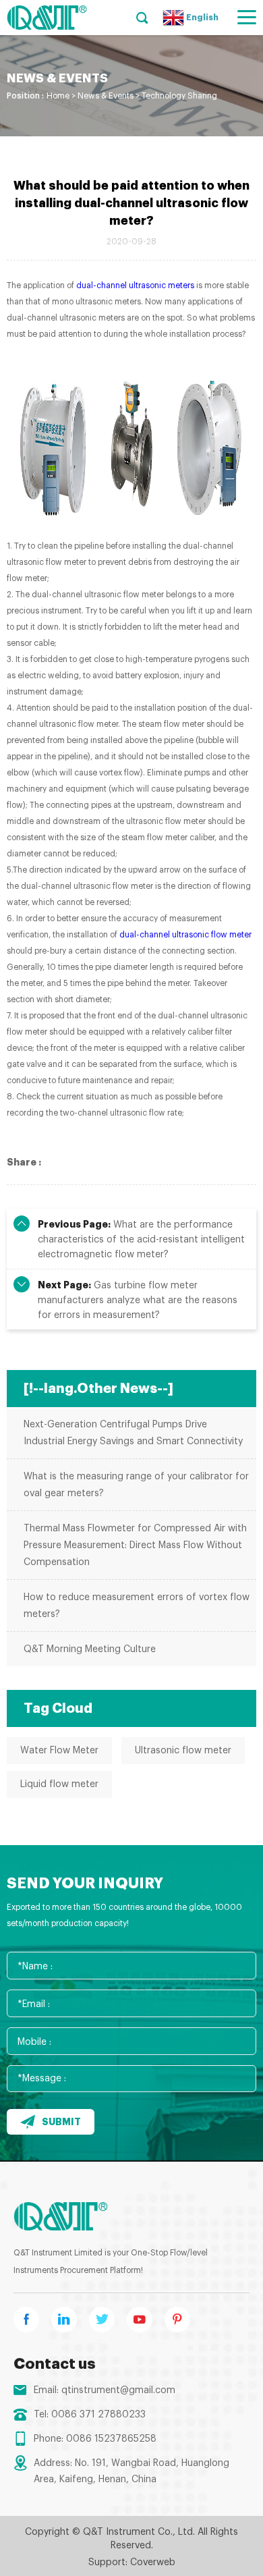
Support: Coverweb (132, 2563)
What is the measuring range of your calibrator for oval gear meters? (136, 1485)
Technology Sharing (179, 96)
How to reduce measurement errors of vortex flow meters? (137, 1606)
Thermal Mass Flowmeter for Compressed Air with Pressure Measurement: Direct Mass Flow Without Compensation (135, 1545)
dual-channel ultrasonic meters (135, 285)
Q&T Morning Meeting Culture (90, 1649)
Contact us (55, 2364)
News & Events (106, 96)
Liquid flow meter (59, 1784)
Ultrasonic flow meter (183, 1751)
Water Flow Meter (59, 1751)
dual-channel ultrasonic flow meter (185, 935)
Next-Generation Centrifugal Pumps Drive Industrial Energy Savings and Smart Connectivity (133, 1433)
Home (58, 96)
